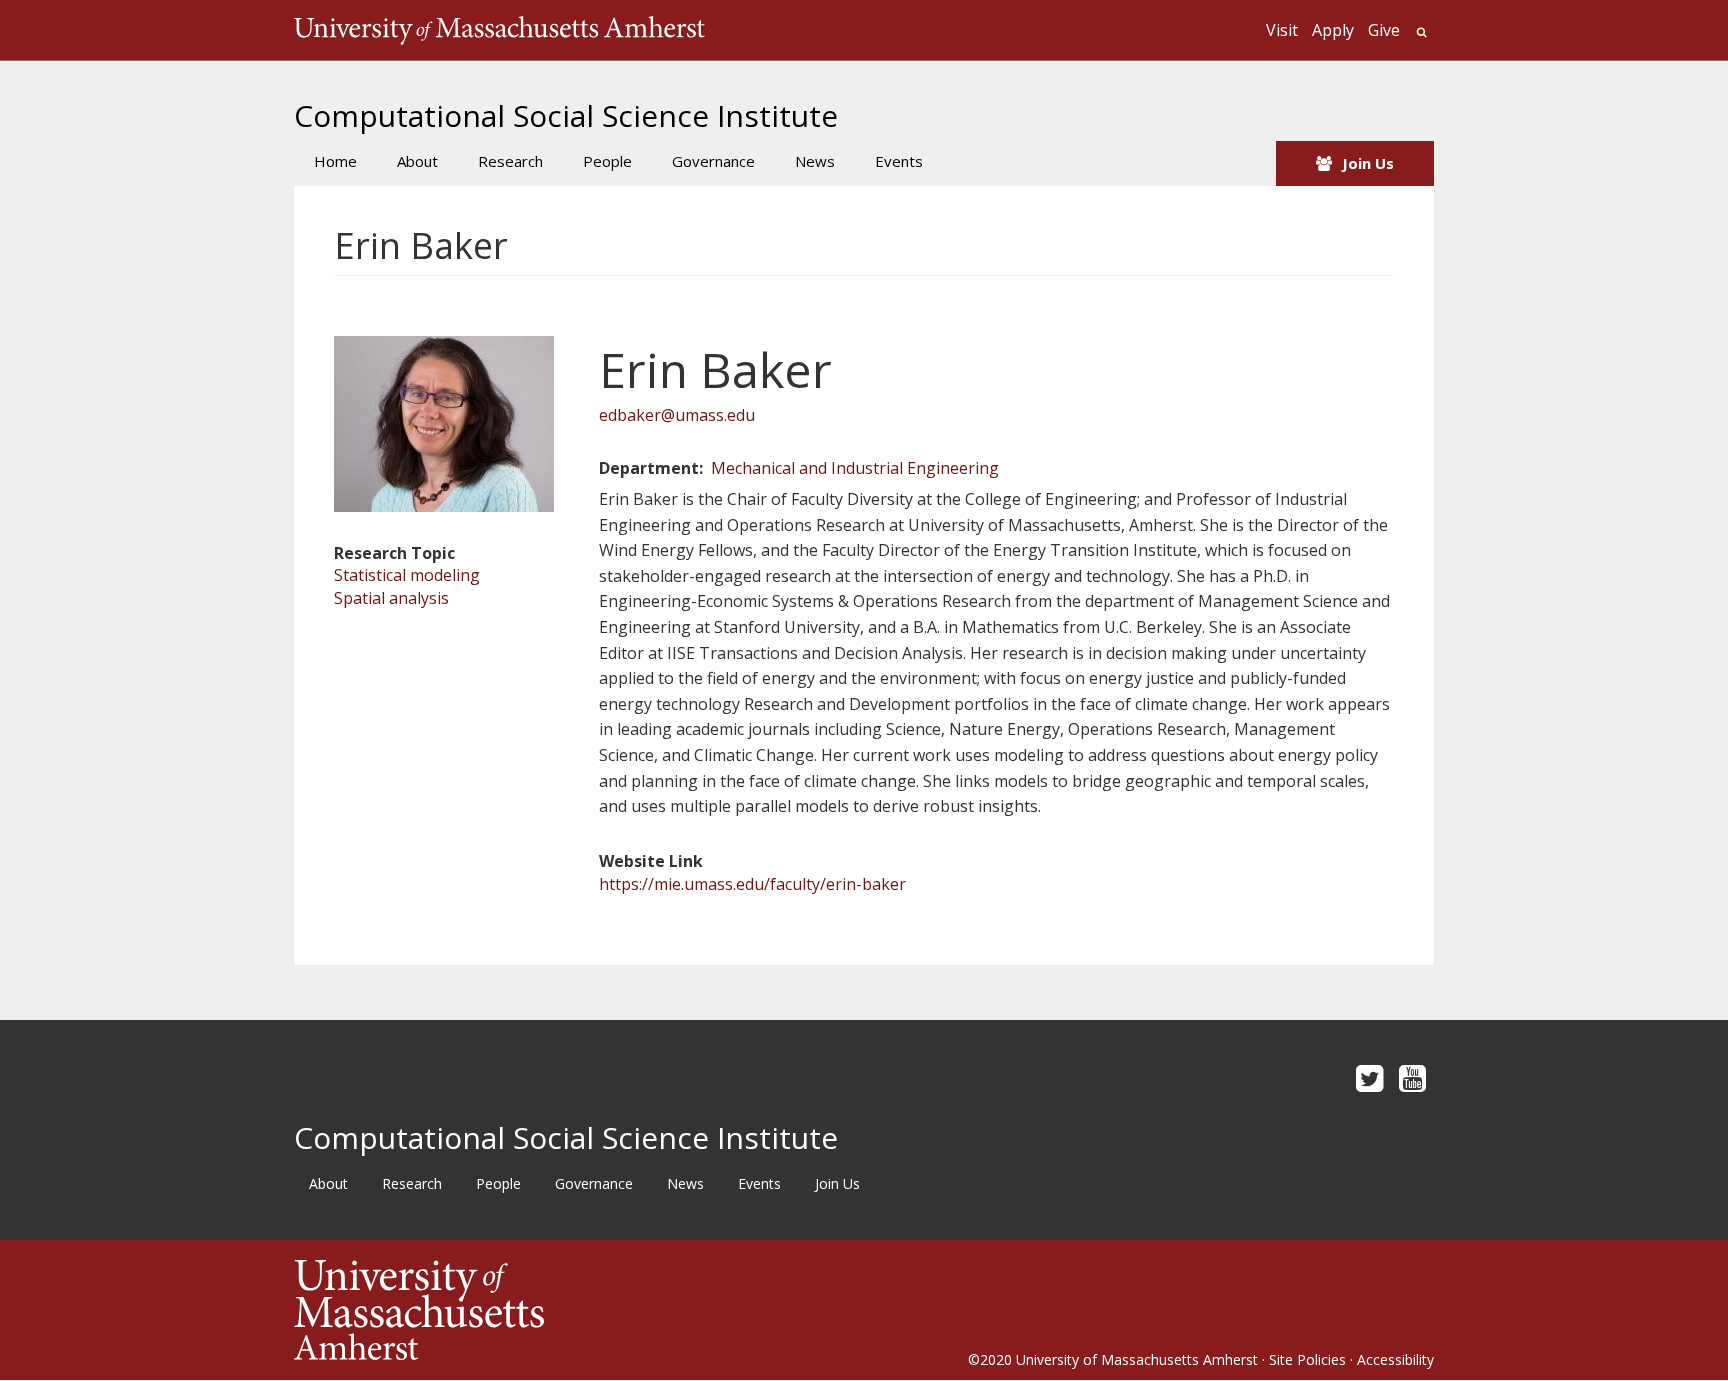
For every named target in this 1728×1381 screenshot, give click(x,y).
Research (510, 161)
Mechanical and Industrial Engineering (855, 468)
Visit (1282, 30)
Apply (1333, 30)
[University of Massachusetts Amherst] (579, 1310)
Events (899, 161)
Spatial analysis (391, 598)
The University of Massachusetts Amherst (499, 30)
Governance (713, 161)
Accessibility (1395, 1359)
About (417, 161)
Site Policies (1307, 1359)
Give (1384, 30)
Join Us (1368, 163)
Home (335, 161)
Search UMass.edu (1421, 32)
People (607, 161)
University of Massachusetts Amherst (1137, 1359)
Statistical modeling (407, 575)
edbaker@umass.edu (677, 415)
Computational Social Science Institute (566, 115)
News (815, 161)
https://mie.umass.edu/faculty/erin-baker (752, 884)
